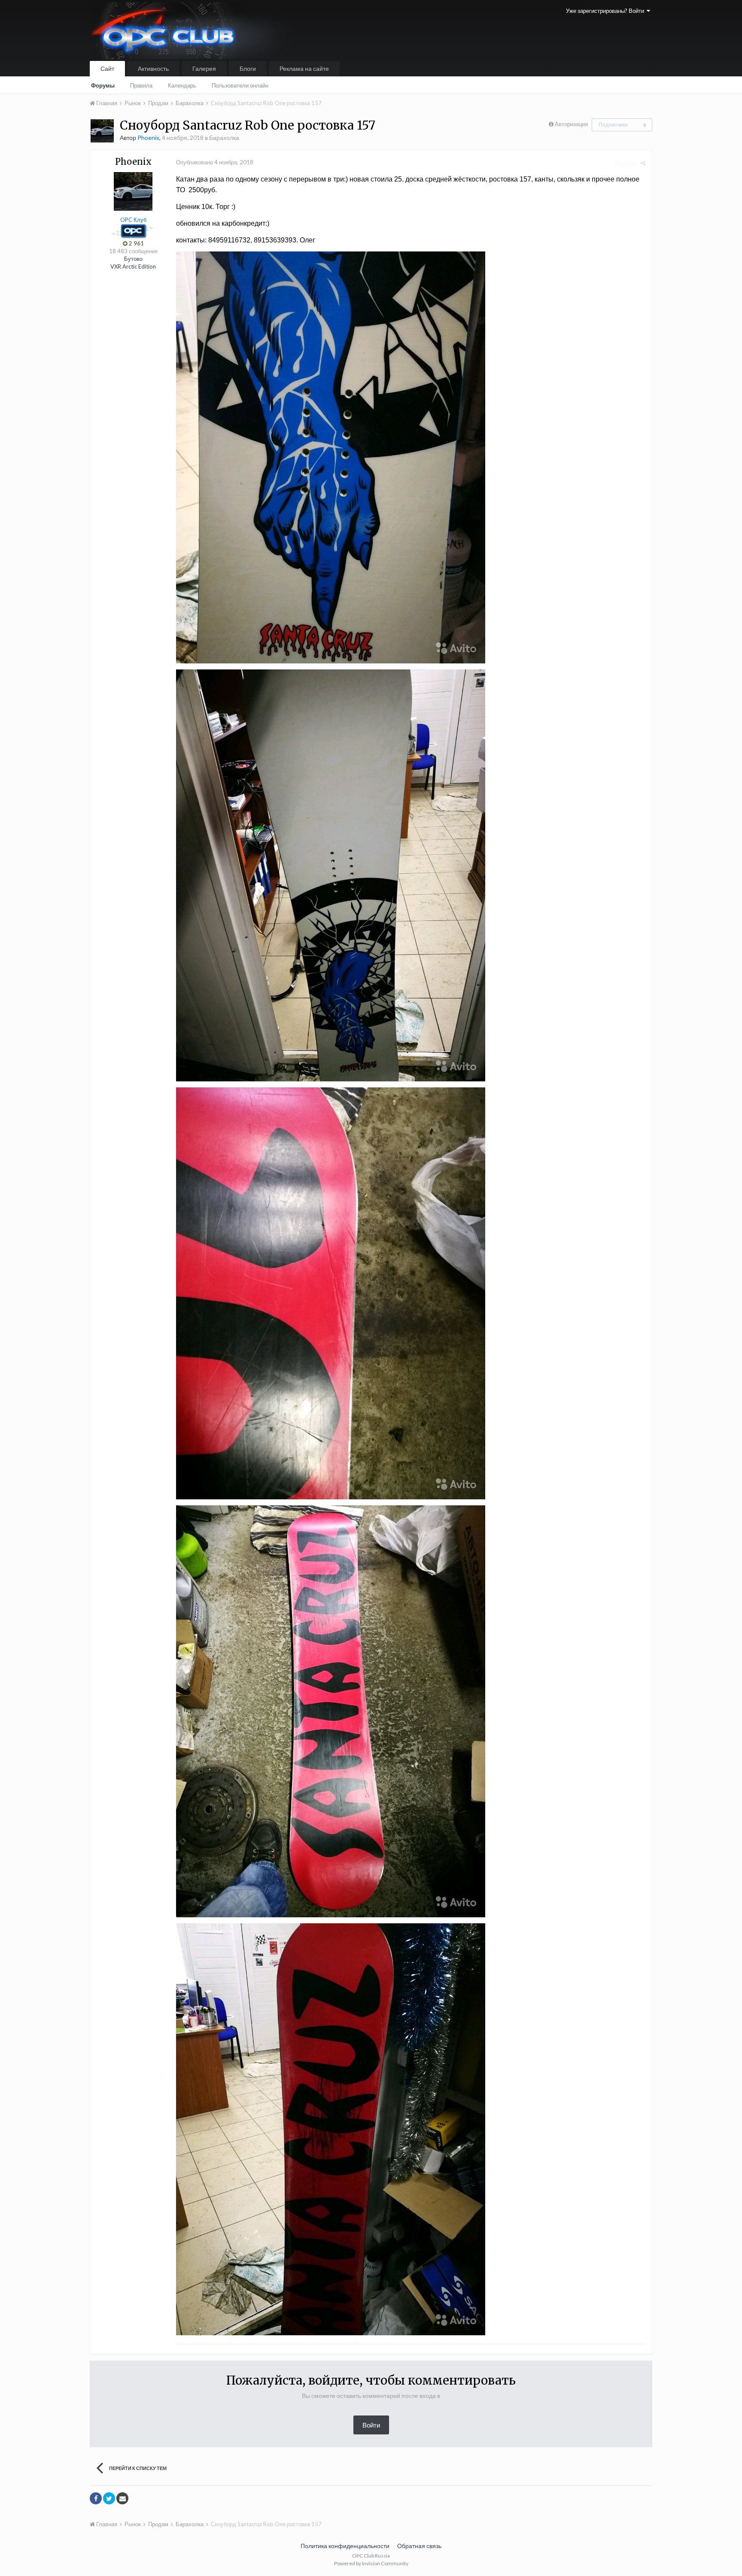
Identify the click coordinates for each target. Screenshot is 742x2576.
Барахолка (224, 138)
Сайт (107, 68)
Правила (141, 85)
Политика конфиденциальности (345, 2546)
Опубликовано (215, 162)
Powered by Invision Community (371, 2563)
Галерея (204, 68)
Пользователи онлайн (240, 85)
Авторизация (571, 124)
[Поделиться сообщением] (643, 163)
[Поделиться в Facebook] (96, 2498)
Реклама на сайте (304, 68)
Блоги (248, 68)
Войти (371, 2425)
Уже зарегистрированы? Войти (606, 11)
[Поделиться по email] (122, 2498)
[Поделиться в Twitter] (109, 2498)
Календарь (182, 85)
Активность (153, 68)
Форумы (103, 85)
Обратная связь (419, 2546)
